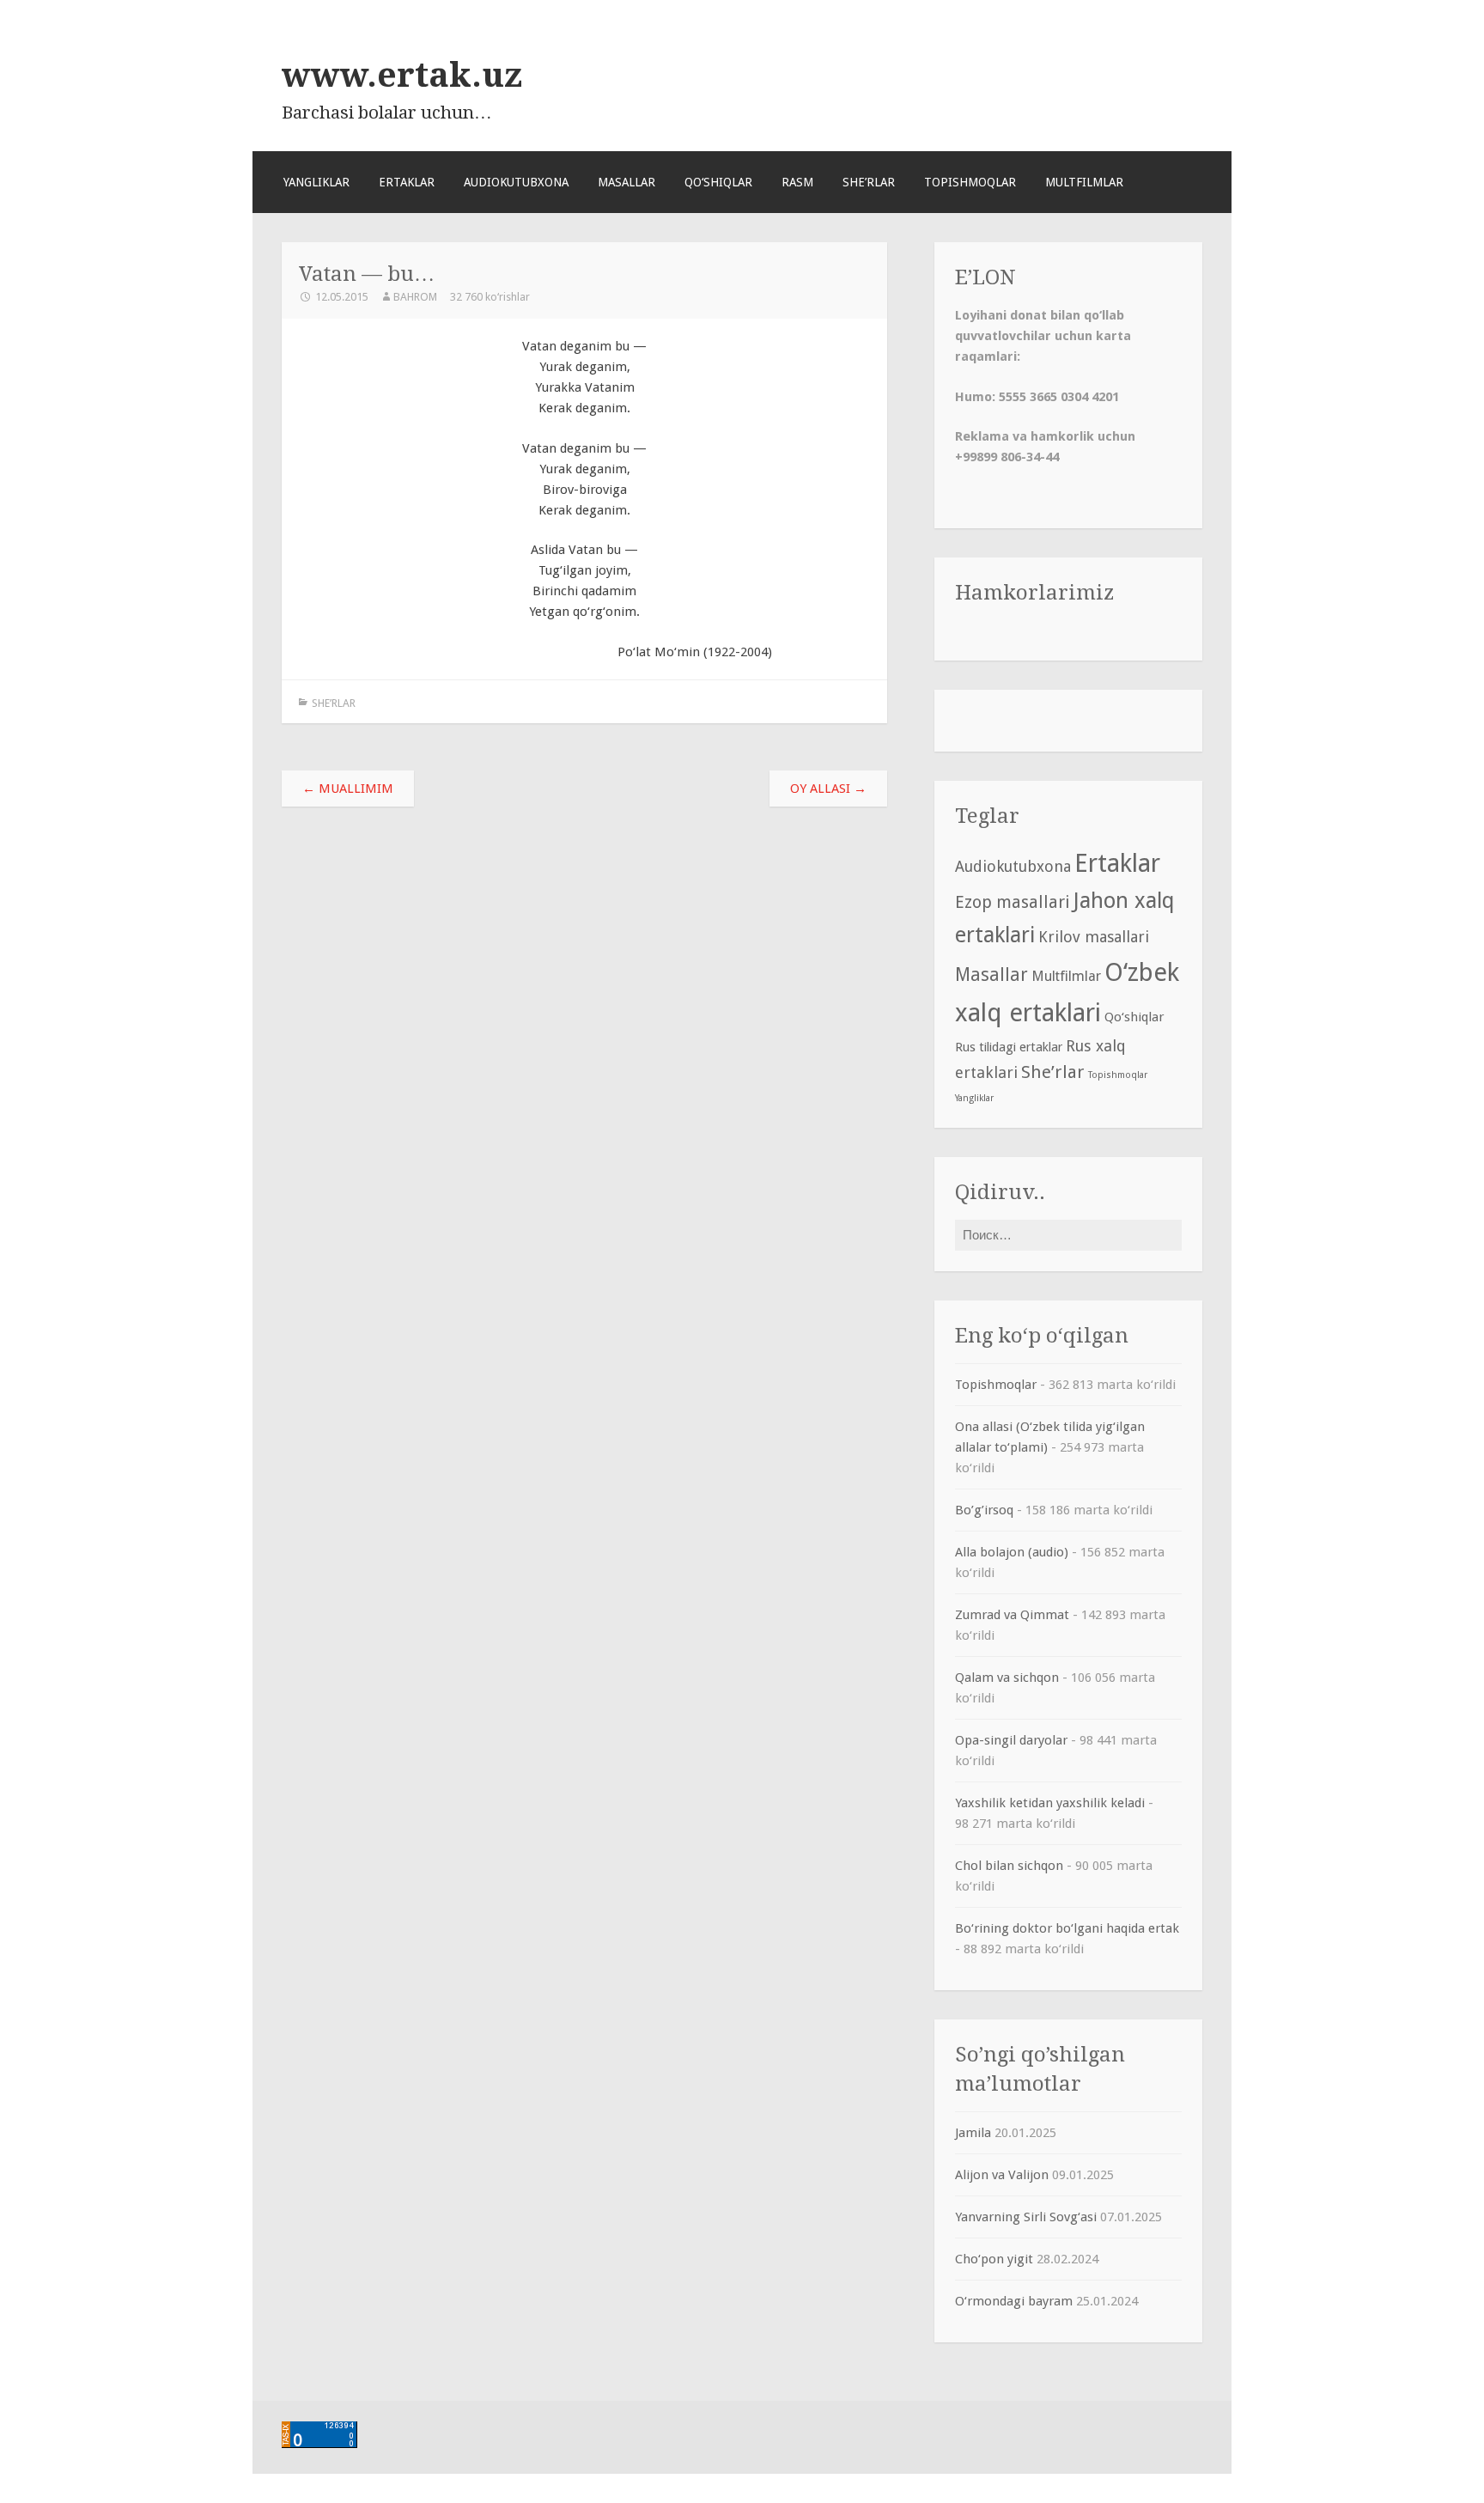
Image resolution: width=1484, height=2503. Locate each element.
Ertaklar (407, 182)
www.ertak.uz (402, 75)
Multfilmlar (1084, 182)
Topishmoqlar (970, 182)
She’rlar (869, 182)
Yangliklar (316, 182)
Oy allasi (828, 789)
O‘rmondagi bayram (1014, 2301)
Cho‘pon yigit (994, 2259)
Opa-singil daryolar (1011, 1740)
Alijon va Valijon (1002, 2175)
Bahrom (415, 297)
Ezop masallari (1013, 902)
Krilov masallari (1094, 937)
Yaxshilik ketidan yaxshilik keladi (1050, 1803)
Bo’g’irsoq (984, 1510)
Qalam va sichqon (1007, 1678)
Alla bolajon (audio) (1012, 1552)
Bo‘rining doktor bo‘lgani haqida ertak (1067, 1928)
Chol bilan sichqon (1009, 1866)
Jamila (973, 2133)
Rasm (797, 182)
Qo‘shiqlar (718, 182)
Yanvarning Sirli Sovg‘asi (1026, 2217)
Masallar (626, 182)
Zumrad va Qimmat (1012, 1615)
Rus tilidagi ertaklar (1009, 1047)
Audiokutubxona (516, 182)
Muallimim (348, 789)
